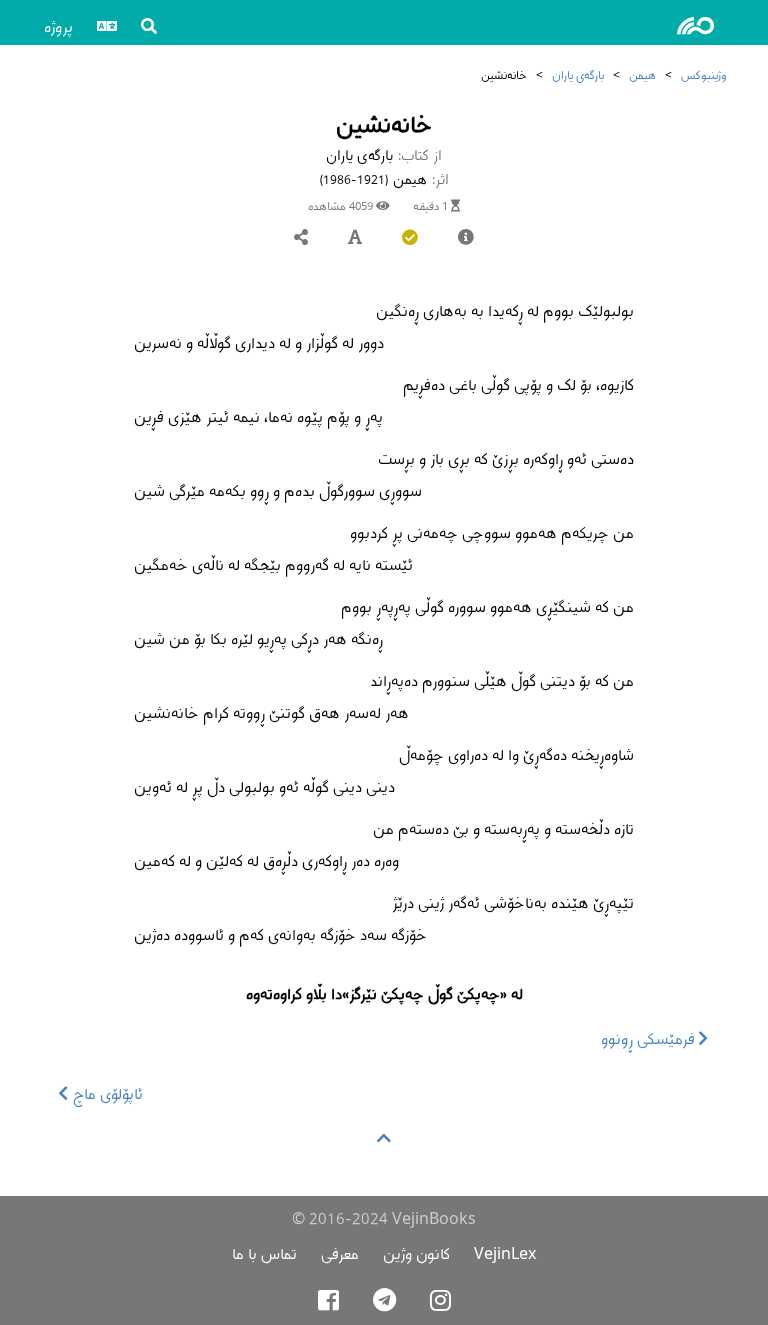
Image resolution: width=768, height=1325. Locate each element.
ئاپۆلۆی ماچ (106, 1093)
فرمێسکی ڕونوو (650, 1038)
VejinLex (505, 1253)
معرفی (340, 1253)
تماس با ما (264, 1253)
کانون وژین (416, 1253)
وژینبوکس (703, 74)
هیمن (642, 74)
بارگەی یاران (578, 74)
